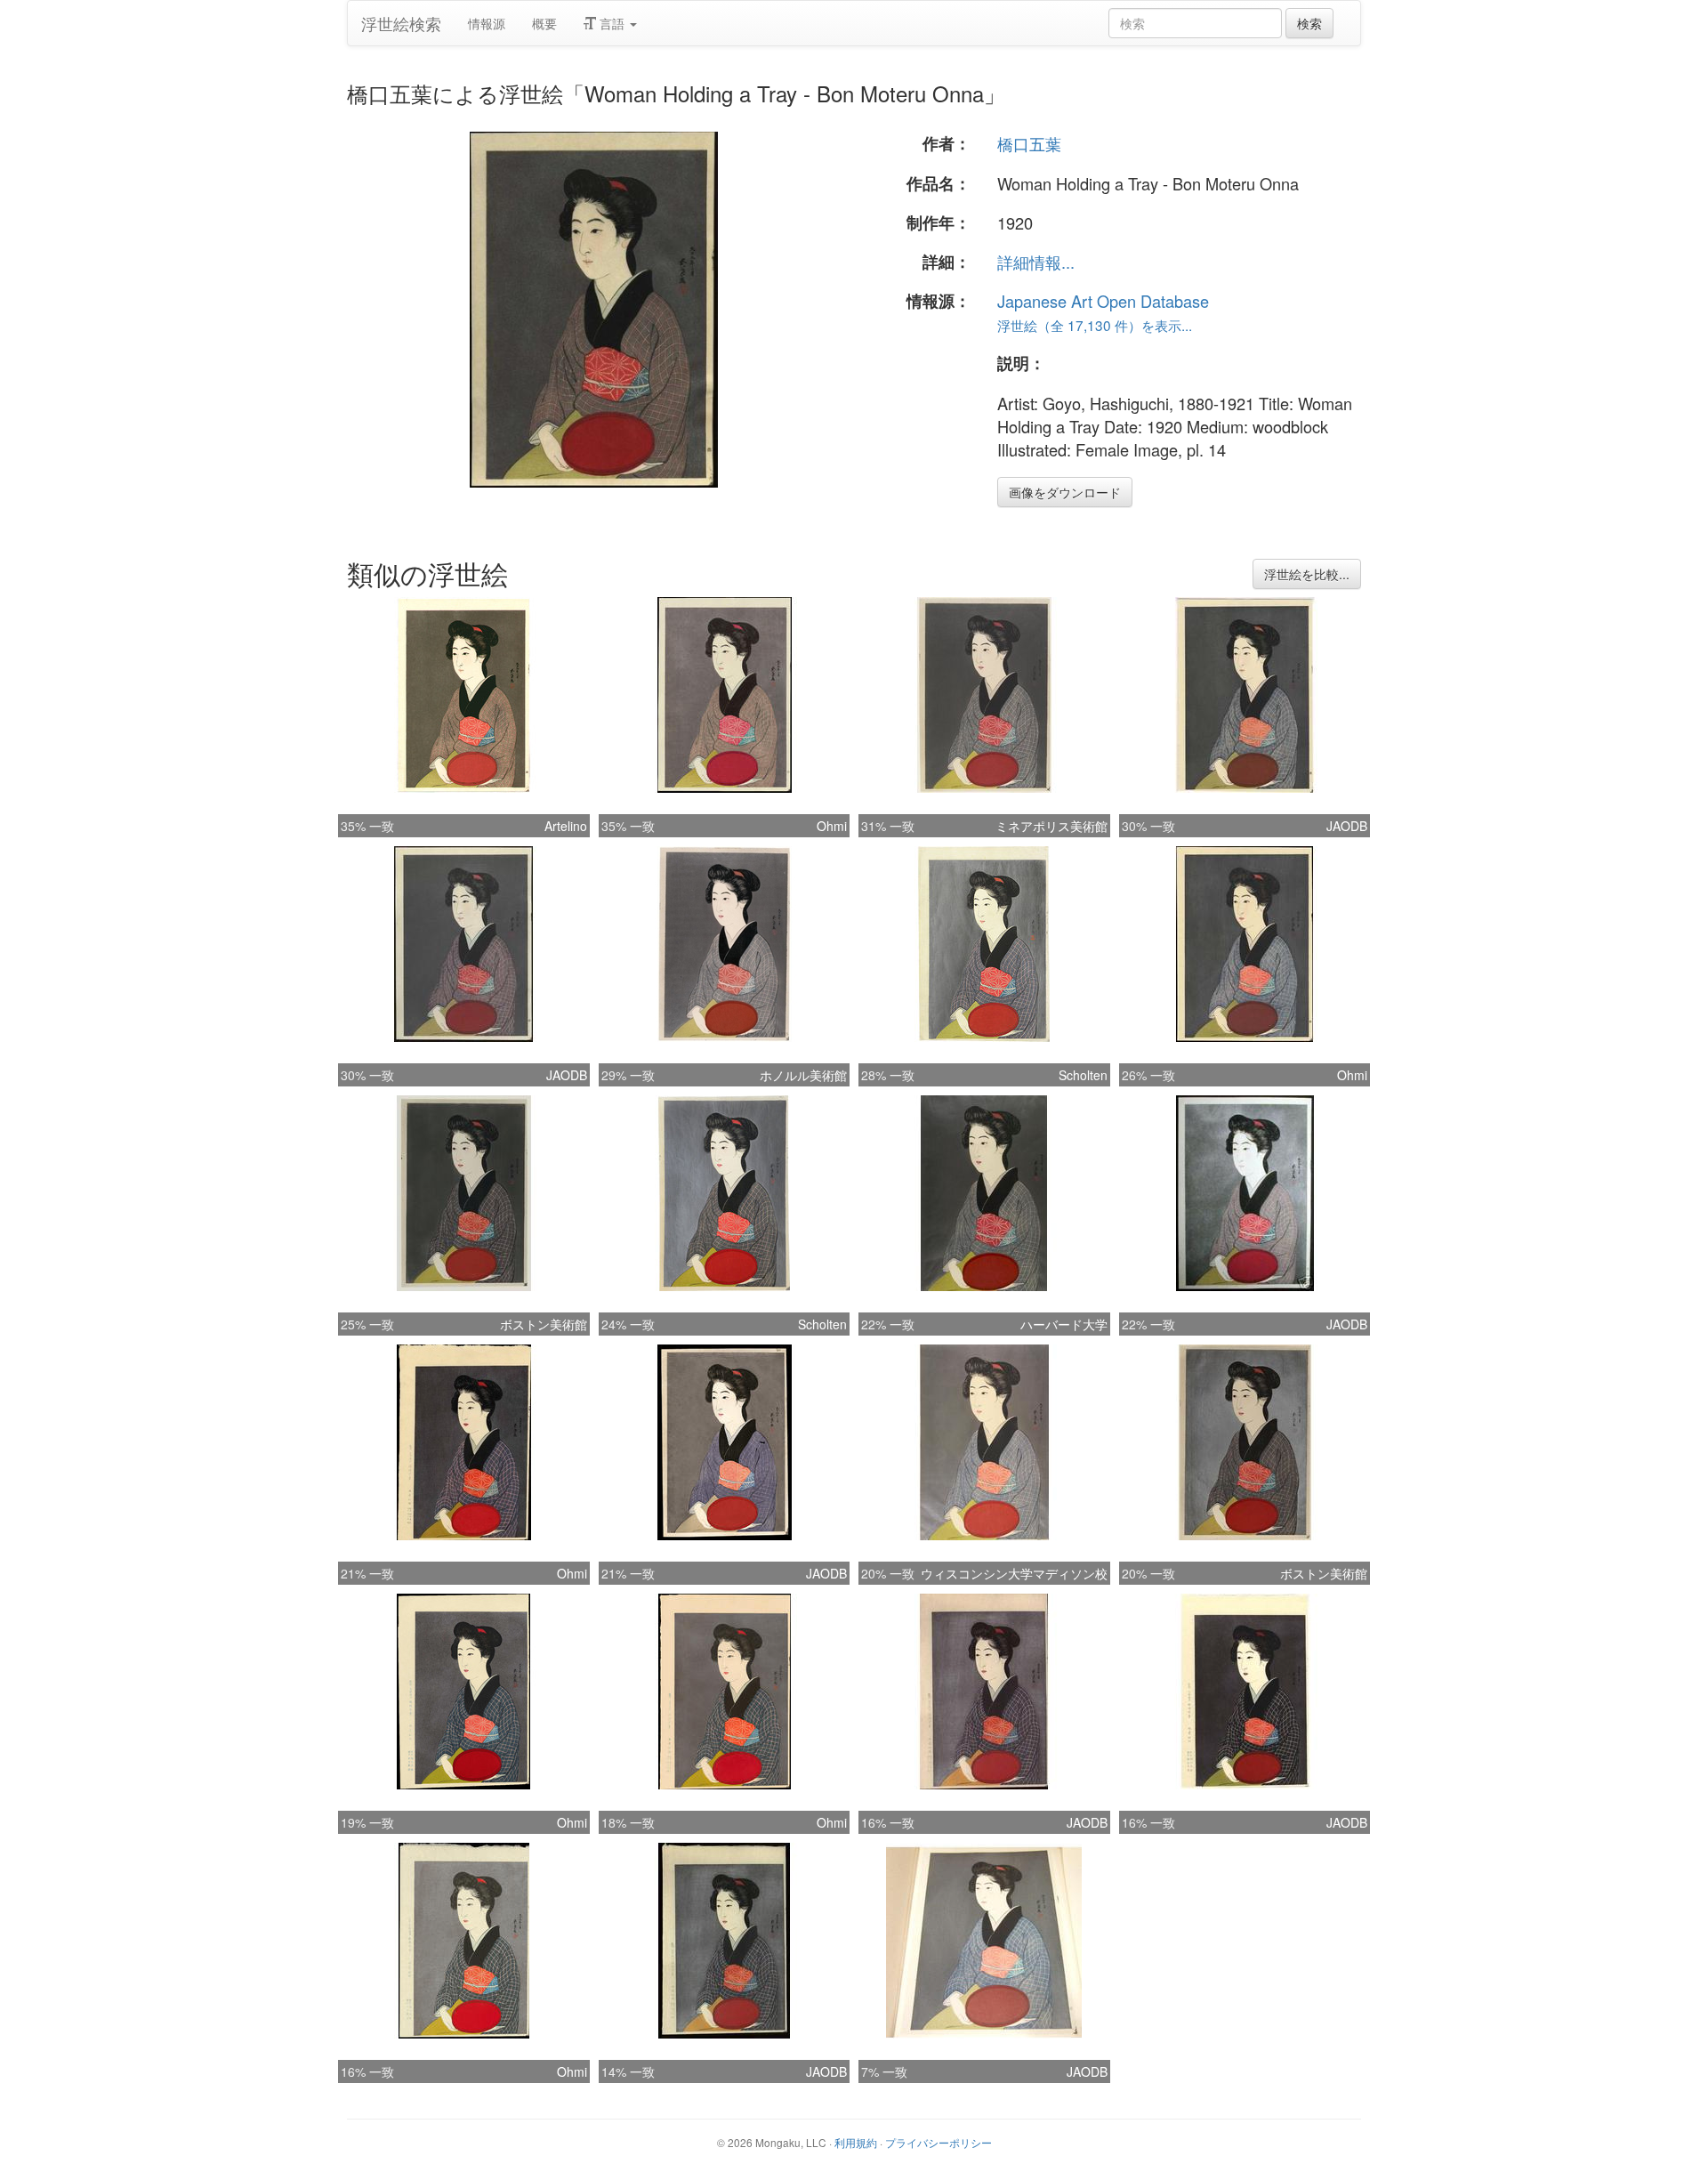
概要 (544, 23)
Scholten (1083, 1075)
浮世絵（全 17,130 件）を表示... (1095, 325)
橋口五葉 (1029, 143)
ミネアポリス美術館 (1051, 826)
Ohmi (832, 826)
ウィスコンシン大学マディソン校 (1014, 1573)
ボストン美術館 (544, 1324)
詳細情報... (1036, 262)
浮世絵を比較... (1307, 574)
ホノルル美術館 (803, 1075)
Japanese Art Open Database (1103, 301)
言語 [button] (612, 23)
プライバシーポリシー (939, 2142)
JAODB (1347, 826)
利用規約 (856, 2142)
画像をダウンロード (1065, 492)
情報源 (487, 23)
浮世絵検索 (401, 23)
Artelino (566, 826)
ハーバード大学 (1064, 1324)
